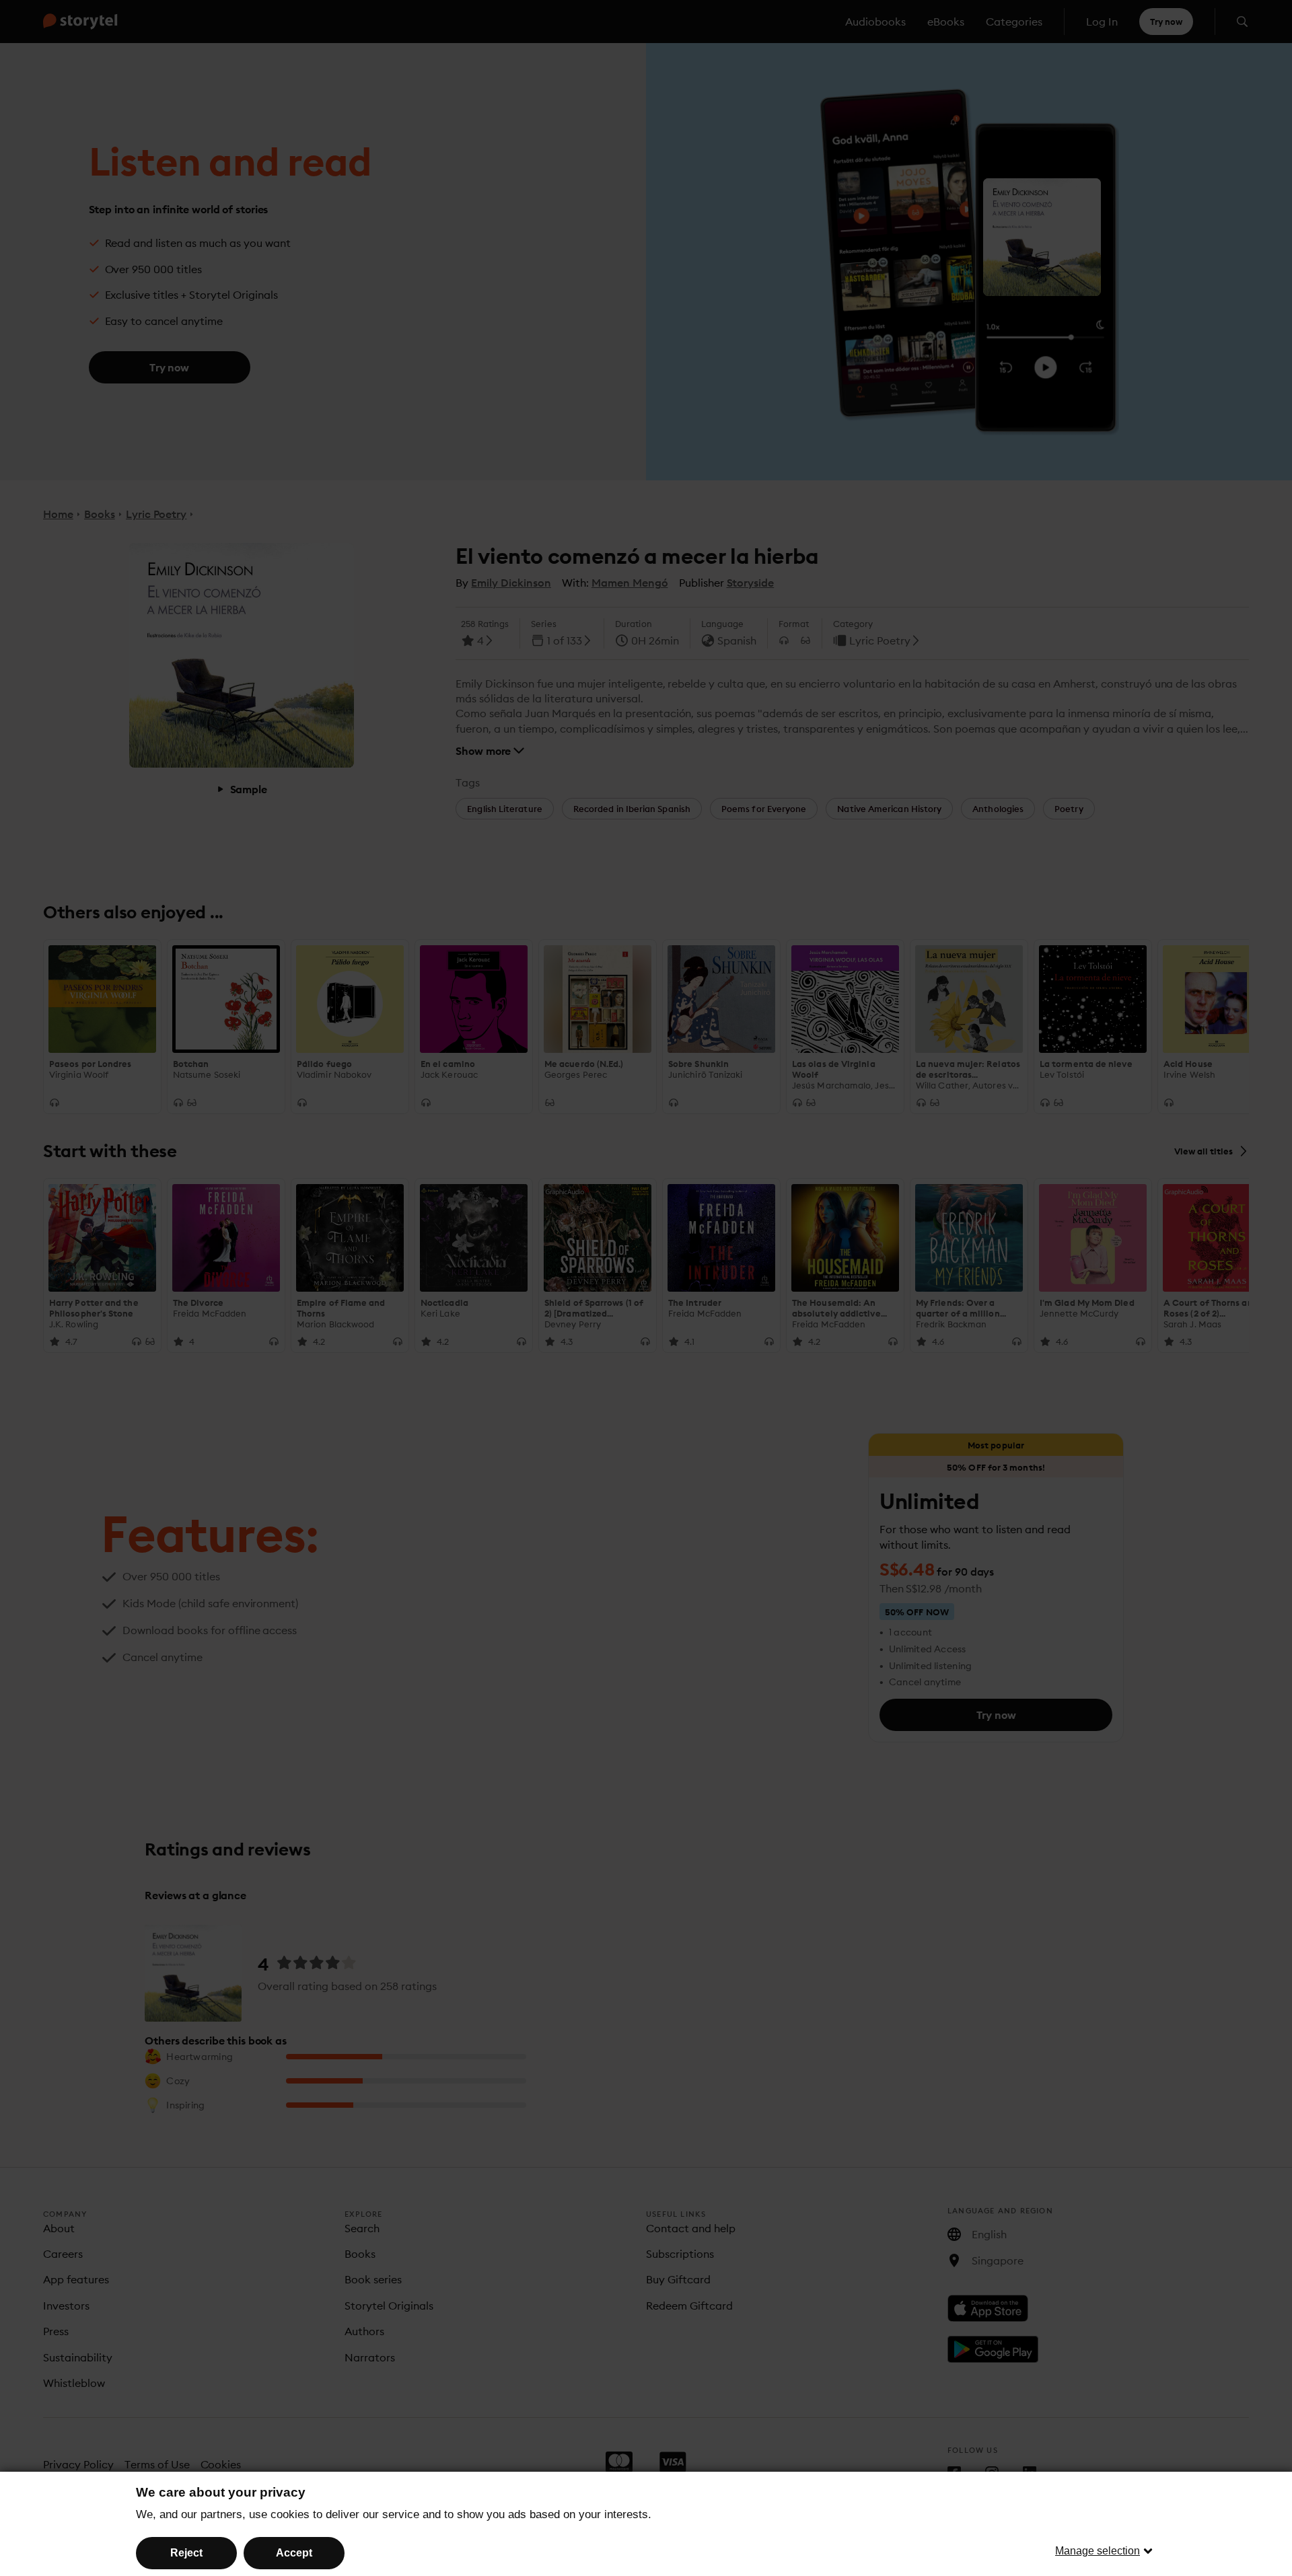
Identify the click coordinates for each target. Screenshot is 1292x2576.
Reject (186, 2553)
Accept (294, 2553)
